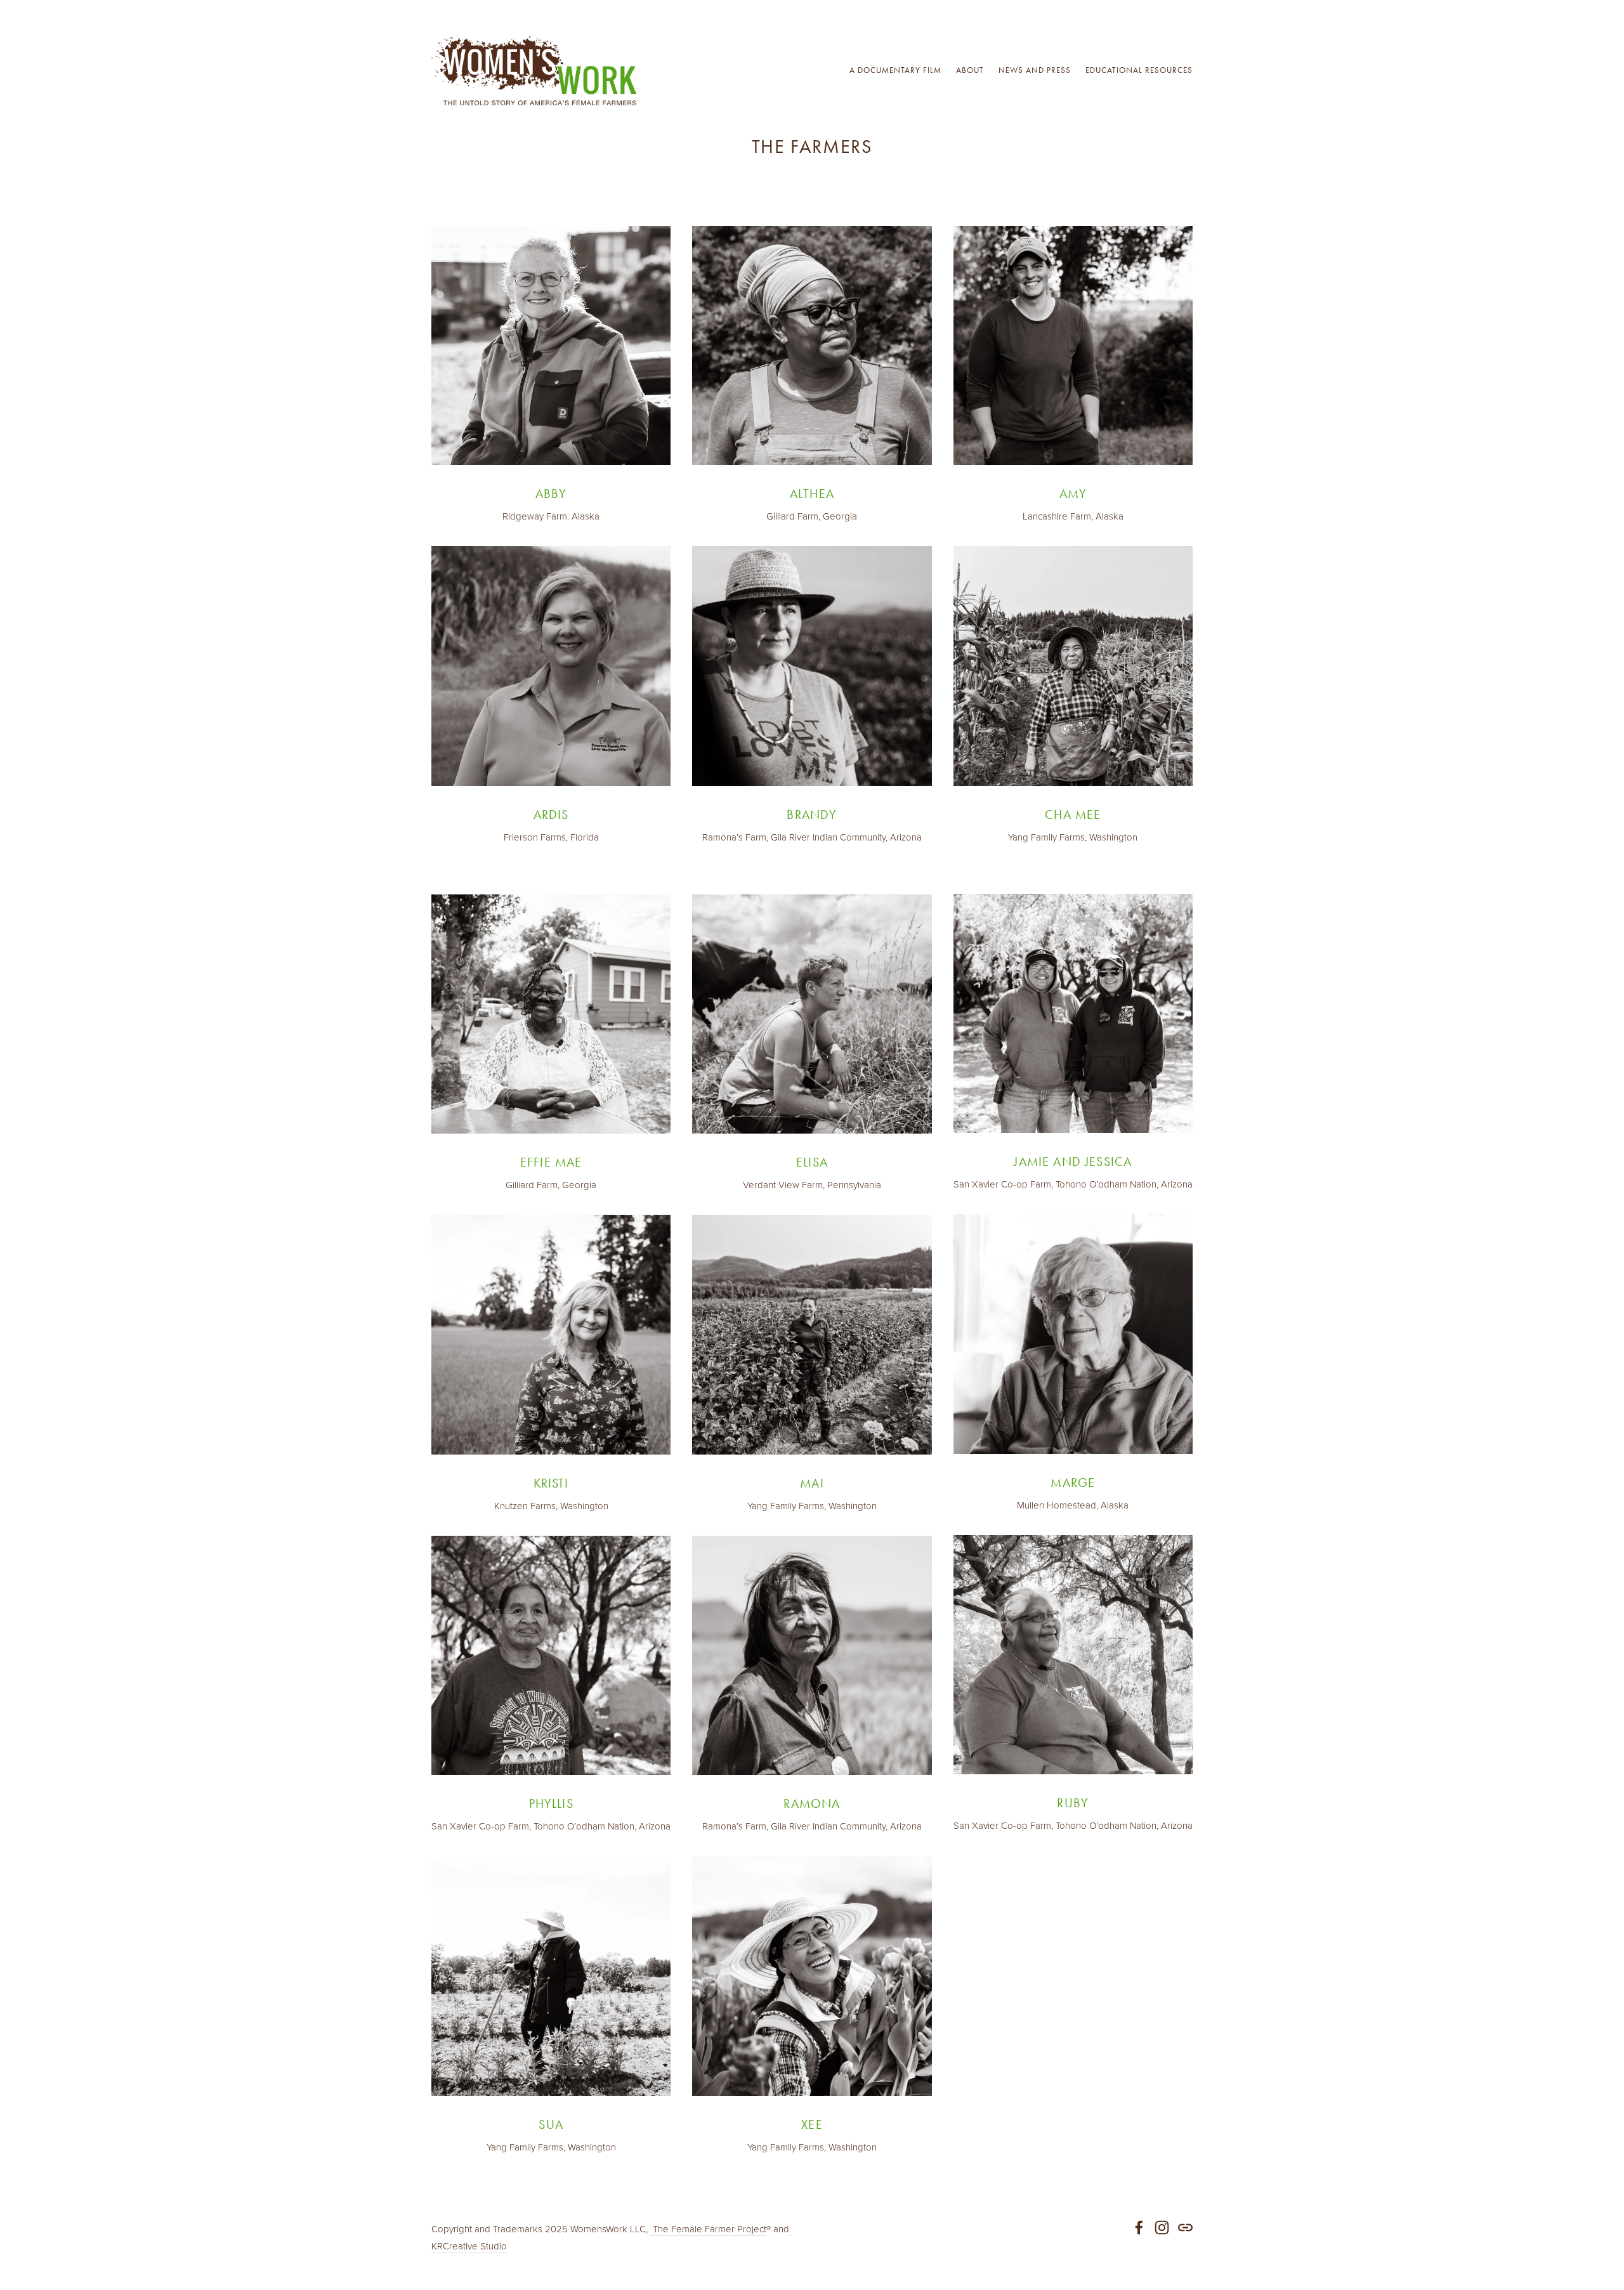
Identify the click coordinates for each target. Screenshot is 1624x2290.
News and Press (1035, 70)
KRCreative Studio (469, 2246)
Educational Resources (1139, 70)
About (970, 70)
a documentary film (895, 70)
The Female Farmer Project (708, 2229)
